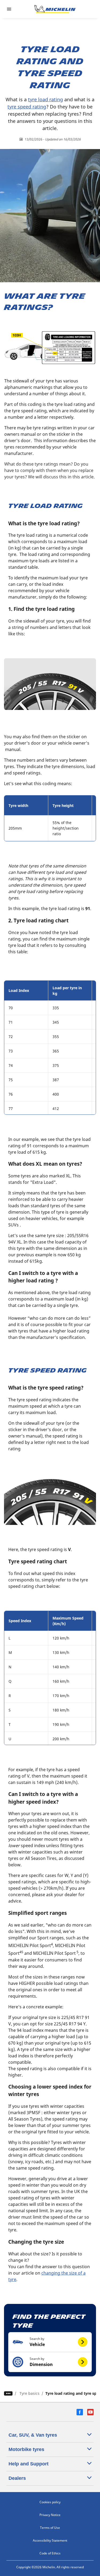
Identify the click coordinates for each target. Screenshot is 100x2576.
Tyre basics (29, 2393)
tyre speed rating (27, 107)
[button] (50, 2342)
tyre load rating (45, 99)
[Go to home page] (55, 9)
